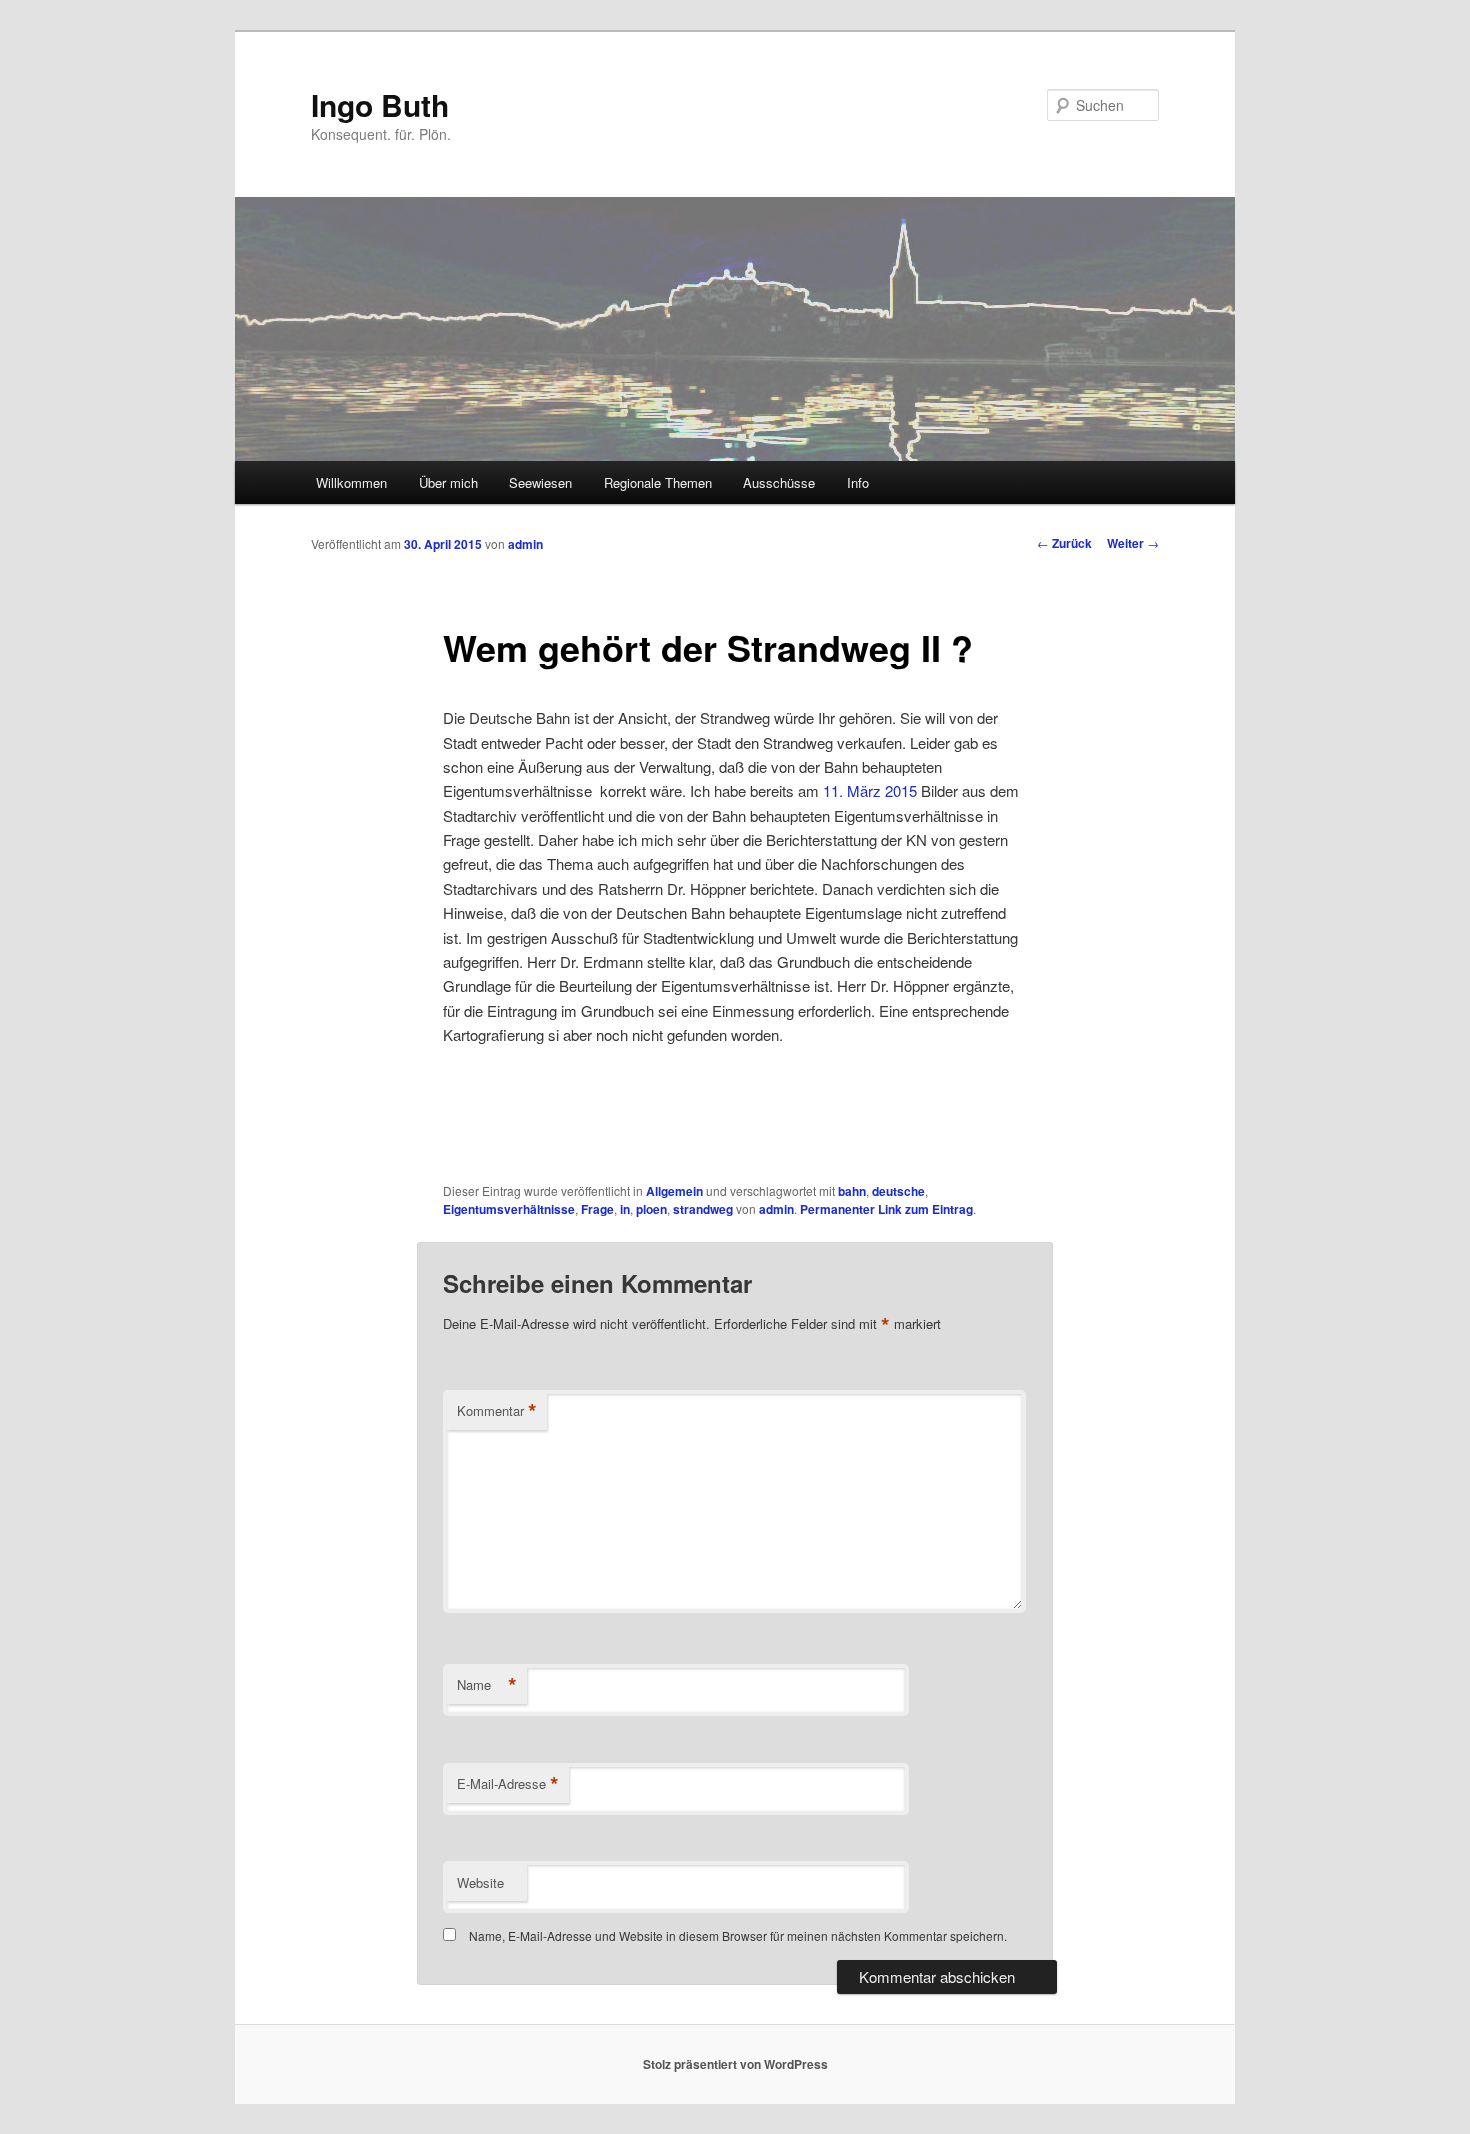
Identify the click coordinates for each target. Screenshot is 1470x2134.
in (625, 1209)
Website (480, 1882)
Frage (597, 1209)
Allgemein (674, 1191)
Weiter (1133, 543)
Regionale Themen (658, 482)
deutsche (898, 1191)
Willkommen (351, 482)
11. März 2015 (870, 790)
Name (487, 1685)
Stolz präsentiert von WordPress (735, 2064)
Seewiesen (540, 482)
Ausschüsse (779, 482)
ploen (651, 1209)
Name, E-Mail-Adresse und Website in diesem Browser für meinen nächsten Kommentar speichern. (738, 1935)
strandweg (703, 1209)
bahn (852, 1191)
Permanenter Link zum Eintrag (886, 1209)
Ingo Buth (380, 104)
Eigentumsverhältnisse (509, 1209)
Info (858, 482)
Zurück (1064, 543)
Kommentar (497, 1411)
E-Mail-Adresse (508, 1784)
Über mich (448, 482)
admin (525, 544)
